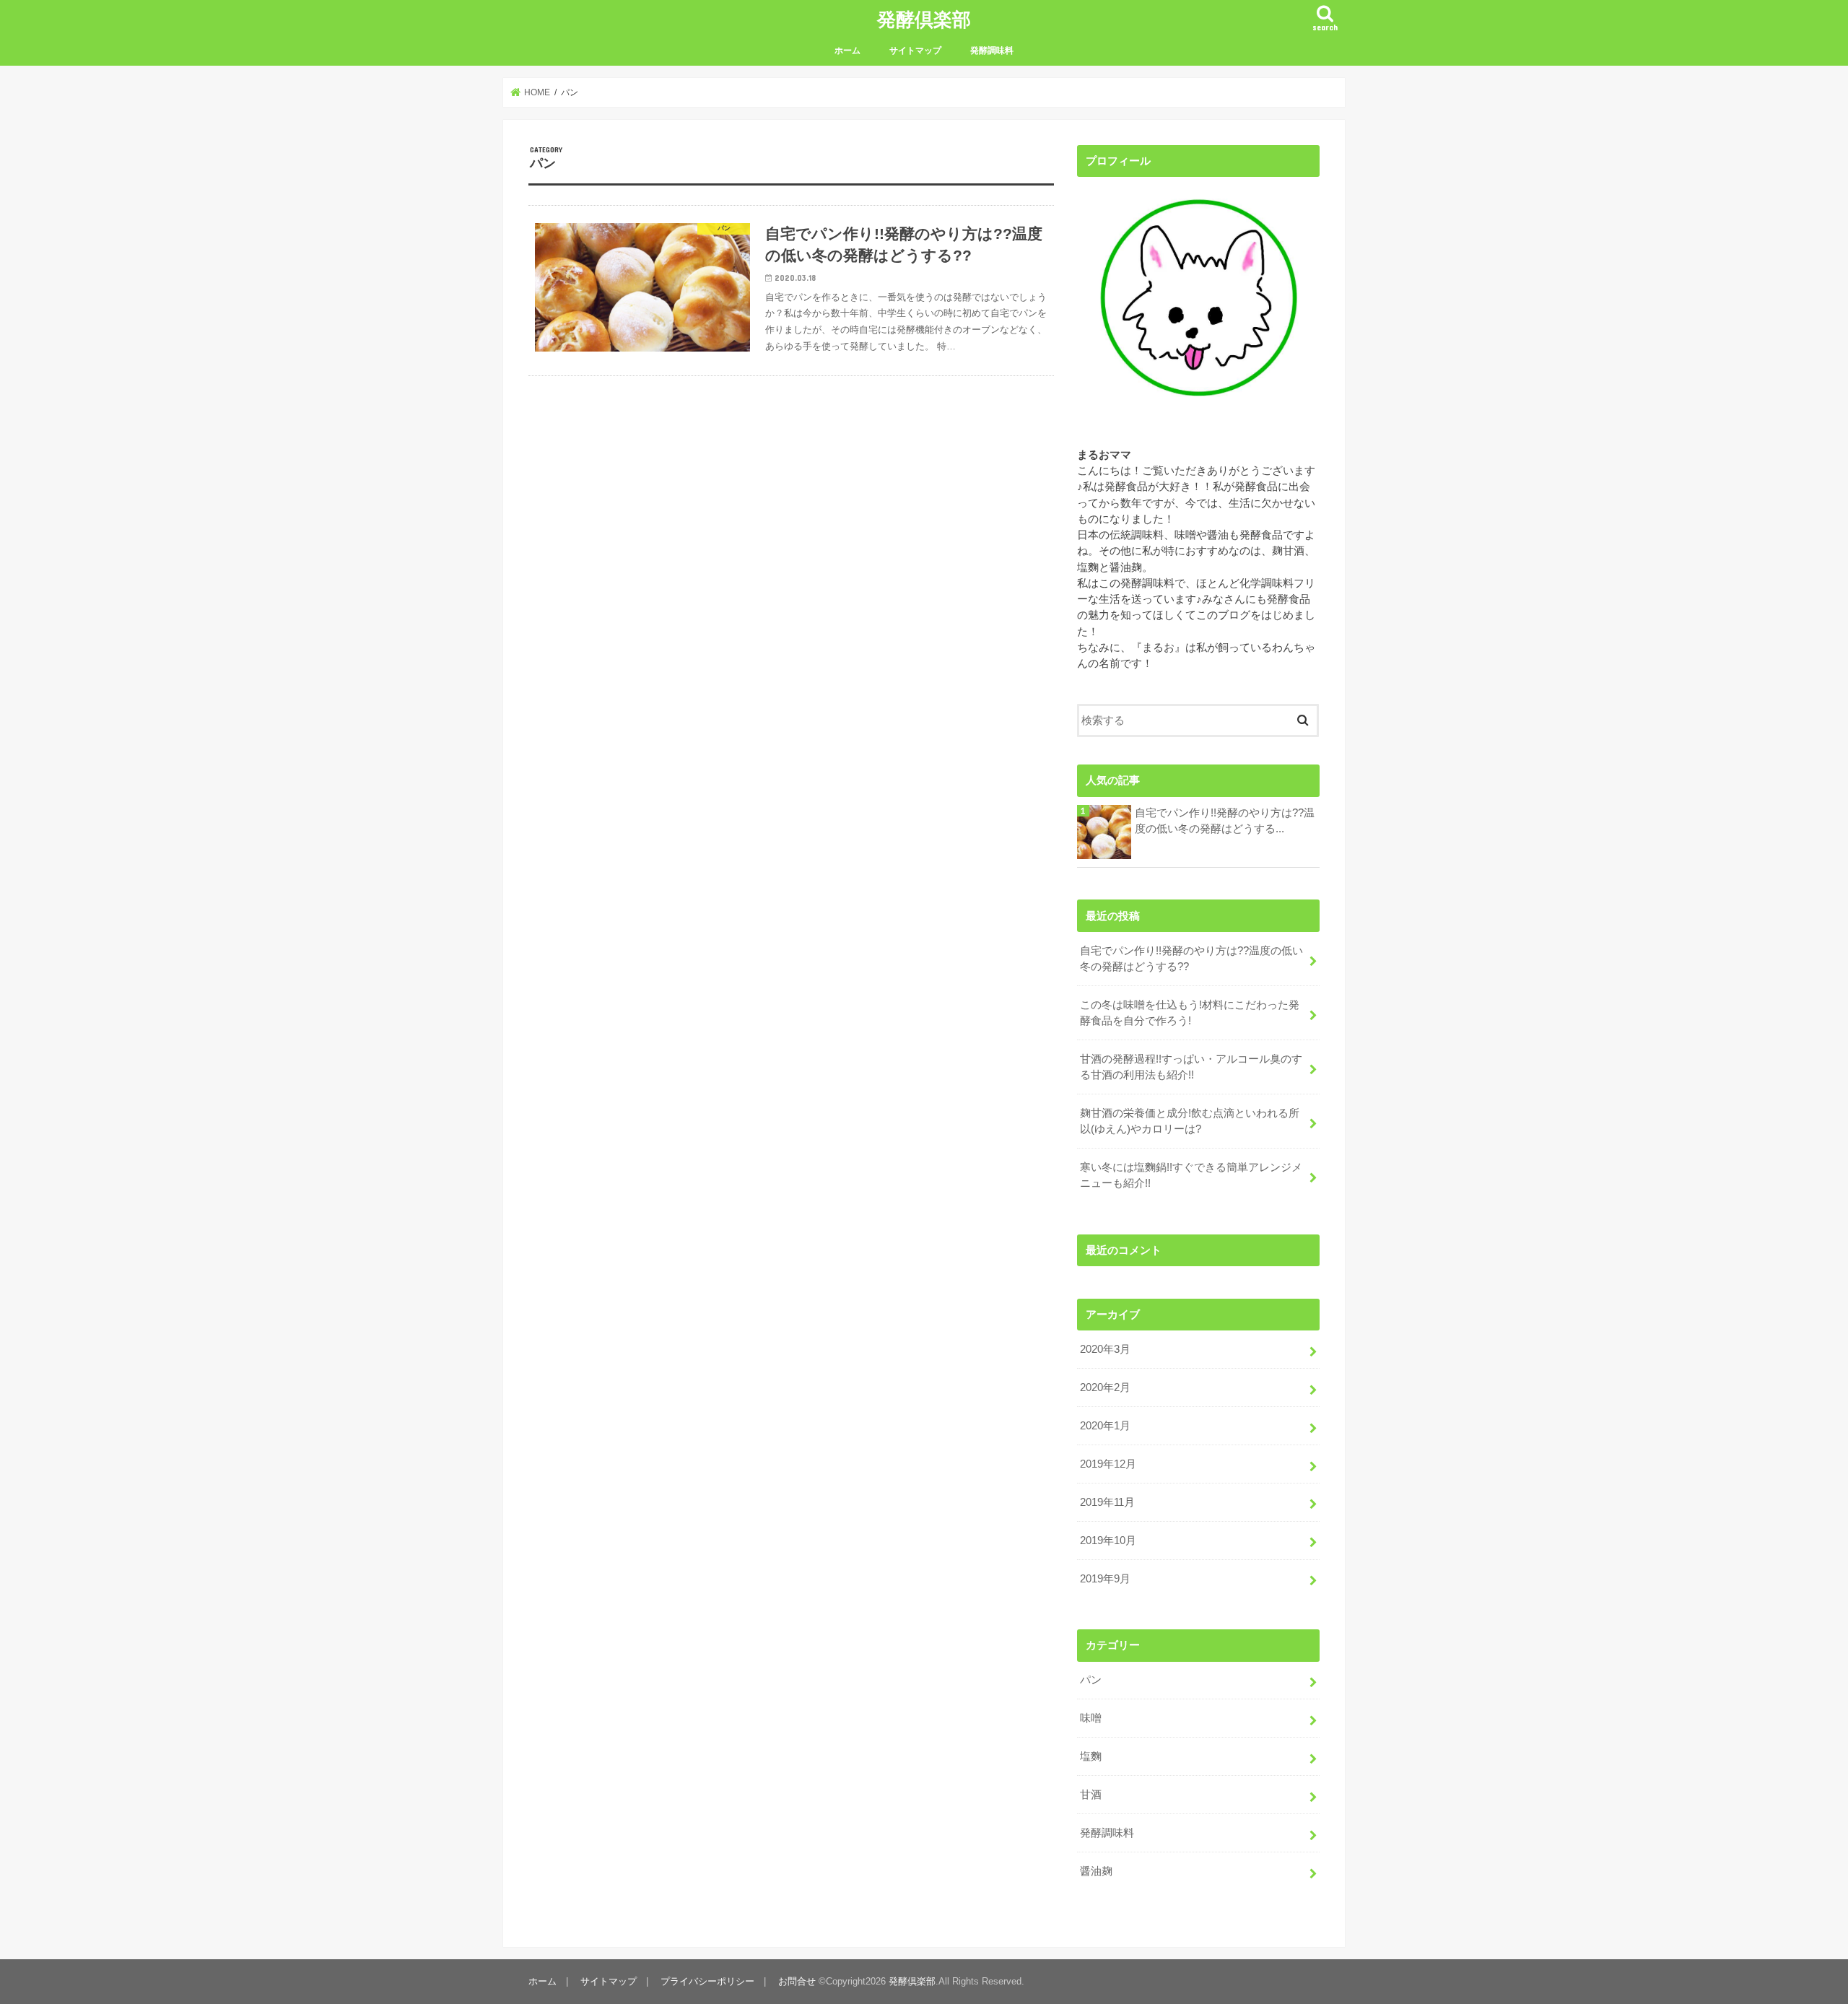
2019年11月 (1107, 1502)
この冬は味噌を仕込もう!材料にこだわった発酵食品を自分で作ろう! (1190, 1013)
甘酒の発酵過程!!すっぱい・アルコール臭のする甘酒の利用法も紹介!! (1191, 1067)
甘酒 (1091, 1795)
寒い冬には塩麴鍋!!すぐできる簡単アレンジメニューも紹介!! (1191, 1175)
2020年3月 (1105, 1349)
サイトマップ (915, 51)
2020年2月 (1105, 1387)
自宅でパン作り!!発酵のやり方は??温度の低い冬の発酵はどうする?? (1191, 959)
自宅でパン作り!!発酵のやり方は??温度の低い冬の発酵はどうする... (1225, 821)
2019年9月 (1105, 1579)
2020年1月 (1105, 1426)
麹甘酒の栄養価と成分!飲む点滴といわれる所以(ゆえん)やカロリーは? (1190, 1121)
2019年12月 (1108, 1464)
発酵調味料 (992, 51)
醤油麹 (1096, 1871)
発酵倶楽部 (924, 18)
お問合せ (797, 1981)
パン (1091, 1680)
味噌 (1091, 1718)
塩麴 (1091, 1756)
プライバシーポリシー (707, 1981)
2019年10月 (1108, 1541)
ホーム (847, 51)
